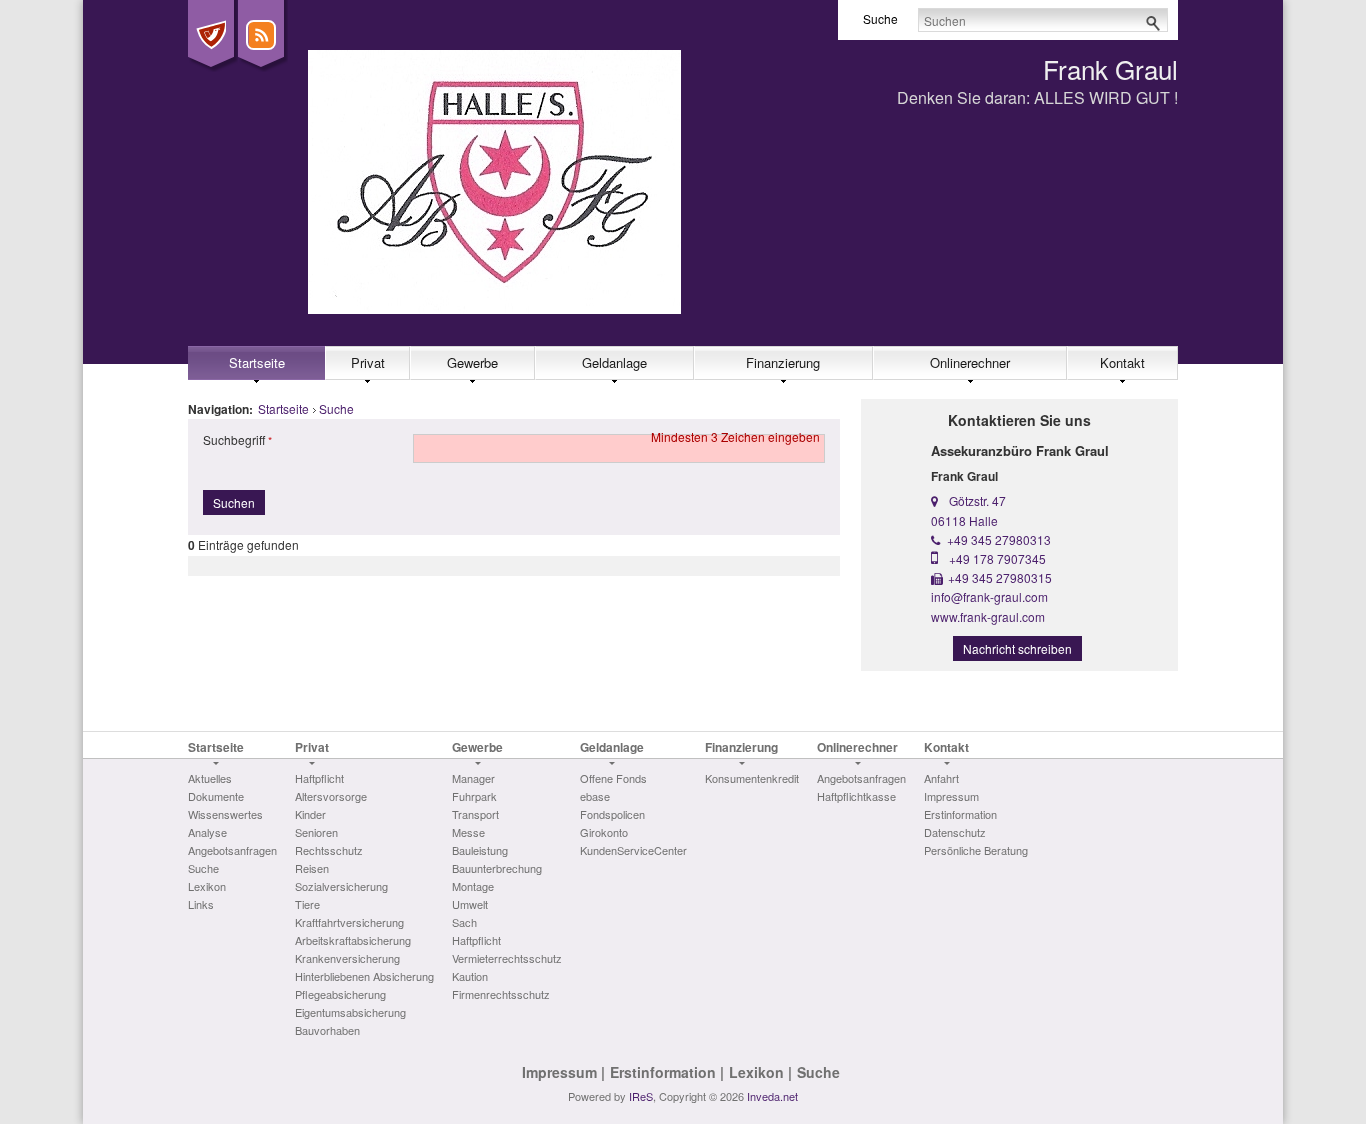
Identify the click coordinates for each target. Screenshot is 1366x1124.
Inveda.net (772, 1096)
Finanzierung (783, 362)
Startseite (257, 362)
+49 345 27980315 (1000, 577)
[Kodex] (211, 35)
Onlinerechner (970, 362)
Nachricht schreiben (1017, 648)
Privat (368, 362)
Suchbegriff (234, 439)
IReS (641, 1096)
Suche (336, 408)
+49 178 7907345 (997, 558)
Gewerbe (472, 362)
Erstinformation (663, 1072)
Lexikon (756, 1072)
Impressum (559, 1072)
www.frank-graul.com (988, 616)
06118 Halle (964, 520)
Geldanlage (614, 362)
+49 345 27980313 (999, 539)
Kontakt (1122, 362)
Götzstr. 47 (977, 500)
